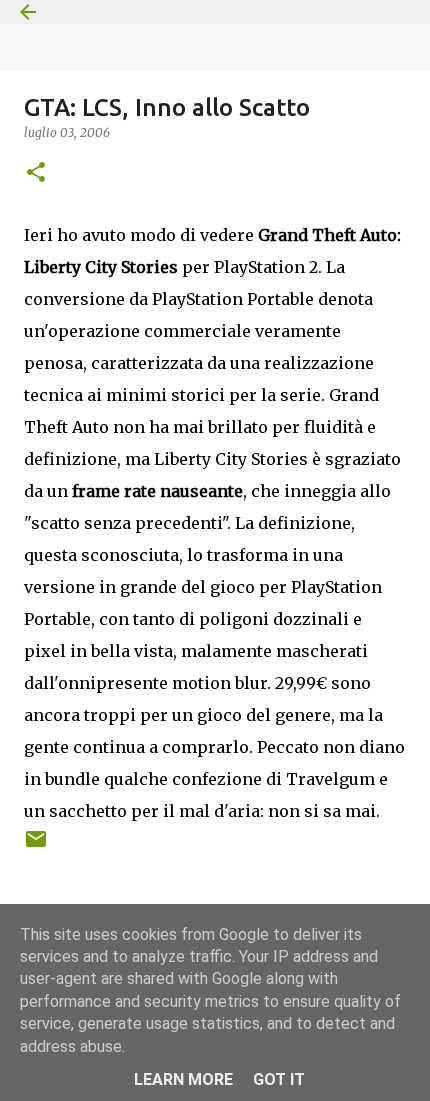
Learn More (183, 1079)
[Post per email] (36, 846)
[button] (36, 173)
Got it (279, 1079)
